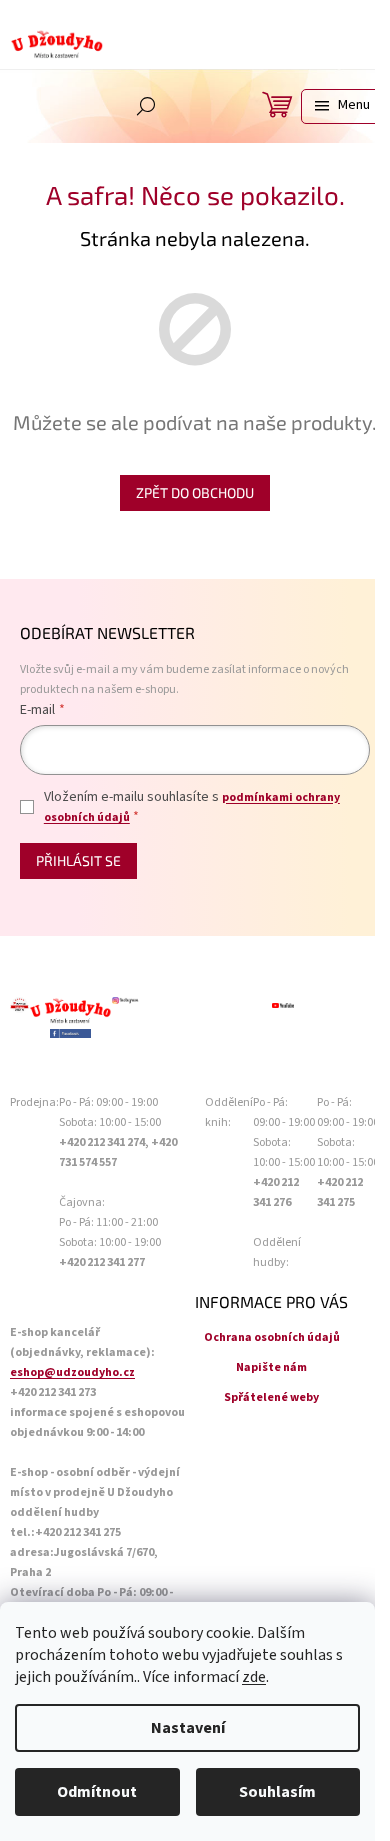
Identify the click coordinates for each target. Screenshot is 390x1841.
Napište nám (271, 1367)
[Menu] (340, 106)
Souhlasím (277, 1792)
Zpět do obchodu (195, 492)
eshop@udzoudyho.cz (72, 1372)
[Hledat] (146, 106)
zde (254, 1677)
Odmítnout (97, 1792)
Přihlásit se (78, 860)
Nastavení (188, 1728)
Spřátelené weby (271, 1397)
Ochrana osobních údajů (272, 1337)
